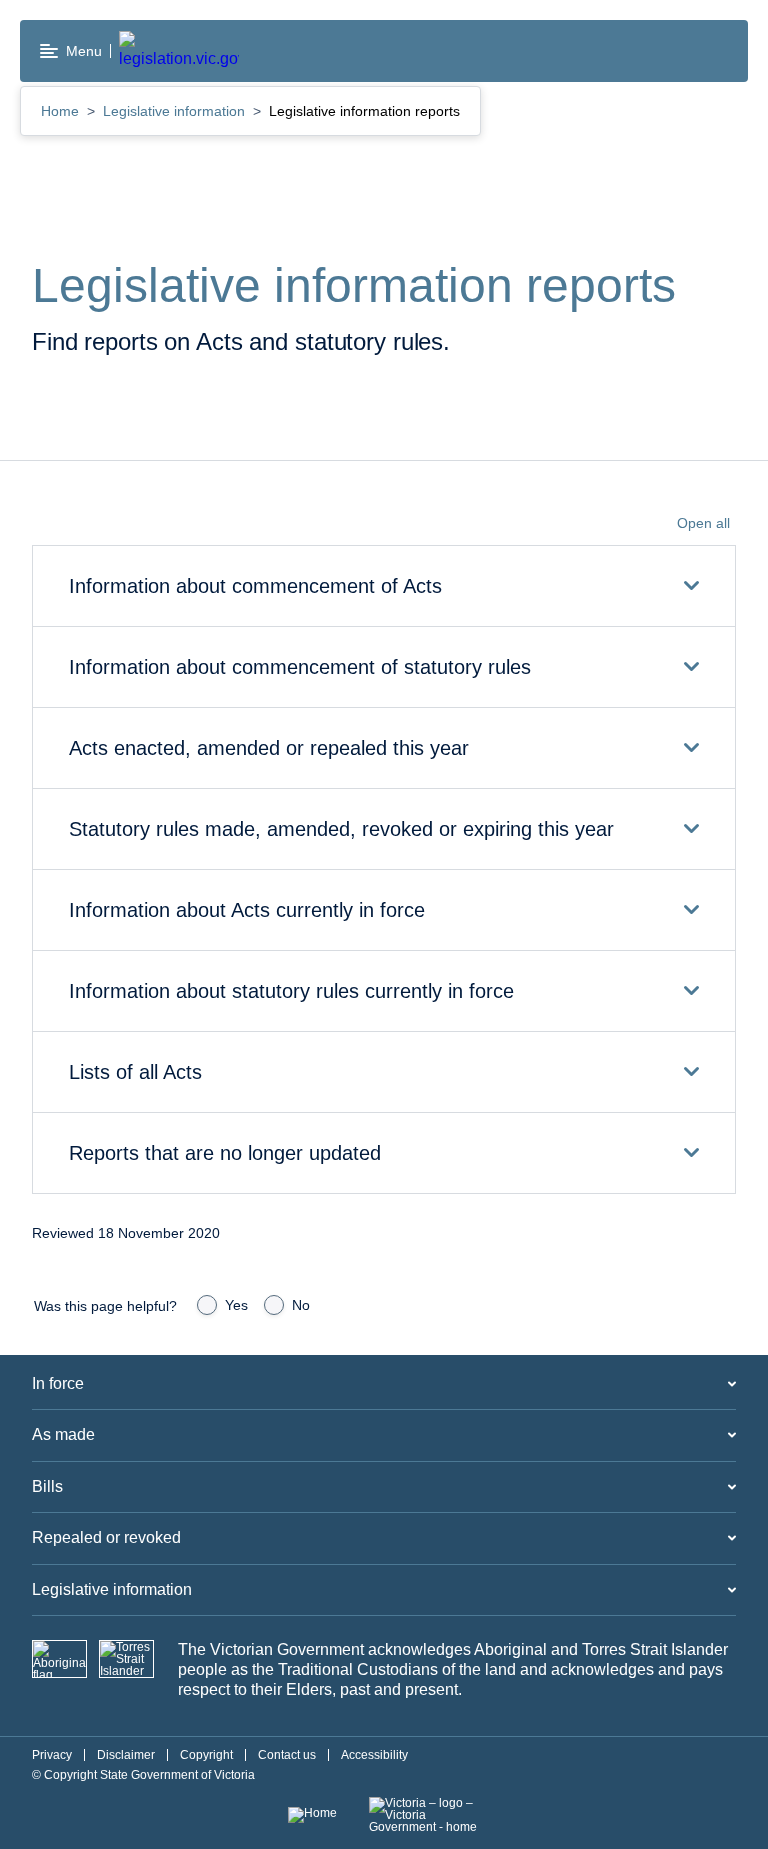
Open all (703, 523)
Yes (236, 1305)
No (301, 1305)
